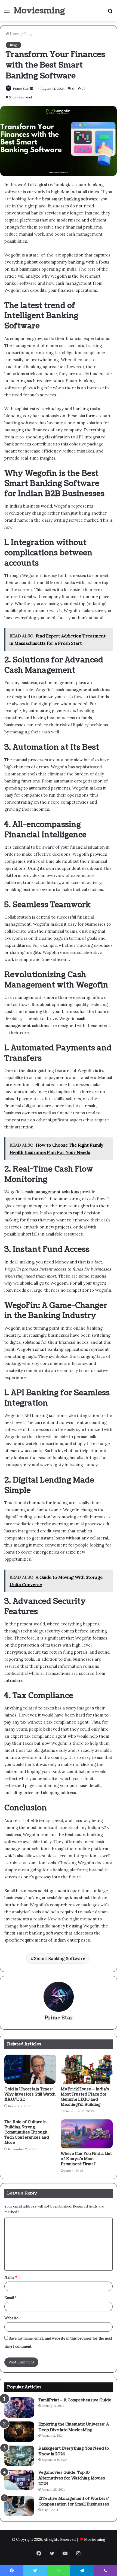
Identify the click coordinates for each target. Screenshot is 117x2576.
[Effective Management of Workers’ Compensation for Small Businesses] (19, 2506)
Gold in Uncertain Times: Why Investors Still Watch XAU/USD (30, 2094)
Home (15, 34)
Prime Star (59, 2018)
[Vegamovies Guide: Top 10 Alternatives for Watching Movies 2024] (19, 2480)
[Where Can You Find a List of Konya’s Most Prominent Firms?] (87, 2134)
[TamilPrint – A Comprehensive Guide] (19, 2407)
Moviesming (95, 2540)
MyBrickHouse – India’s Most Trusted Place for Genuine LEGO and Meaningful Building (85, 2097)
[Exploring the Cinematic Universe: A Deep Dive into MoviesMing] (19, 2432)
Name (11, 2277)
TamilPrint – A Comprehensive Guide (75, 2400)
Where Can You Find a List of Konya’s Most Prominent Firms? (86, 2159)
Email (10, 2298)
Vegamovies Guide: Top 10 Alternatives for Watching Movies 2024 (72, 2478)
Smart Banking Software (60, 1958)
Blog (28, 34)
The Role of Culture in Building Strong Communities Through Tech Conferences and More (27, 2132)
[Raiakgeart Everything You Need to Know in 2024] (19, 2456)
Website (11, 2318)
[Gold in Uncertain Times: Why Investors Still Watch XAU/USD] (30, 2069)
